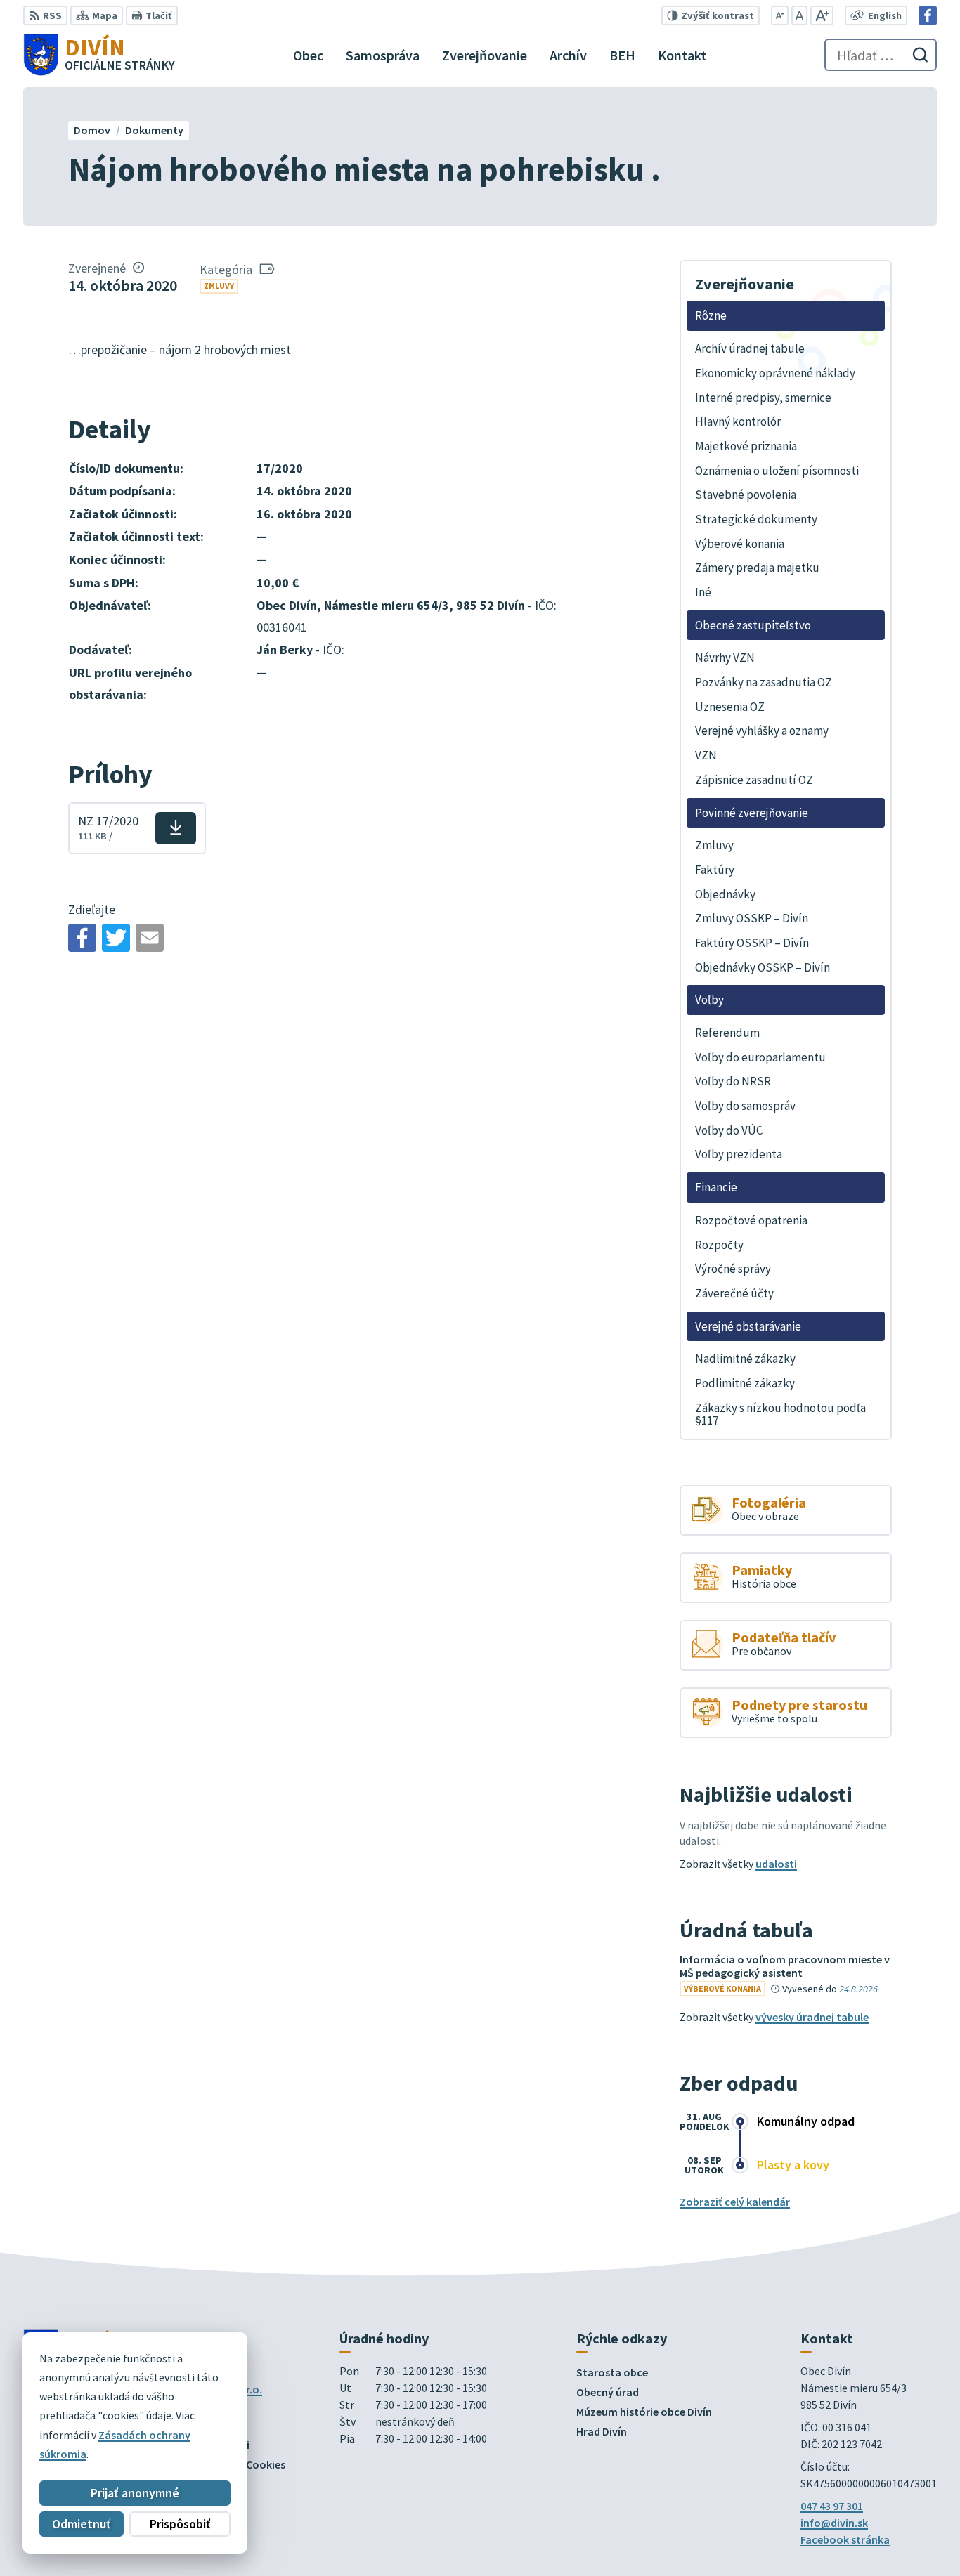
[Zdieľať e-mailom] (150, 938)
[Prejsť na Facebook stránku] (928, 15)
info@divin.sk (834, 2523)
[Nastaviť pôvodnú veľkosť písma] (799, 15)
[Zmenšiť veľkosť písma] (780, 15)
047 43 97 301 (832, 2506)
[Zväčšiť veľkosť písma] (822, 15)
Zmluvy (219, 286)
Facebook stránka (845, 2539)
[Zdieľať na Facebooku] (82, 938)
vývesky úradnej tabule (812, 2017)
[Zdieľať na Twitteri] (116, 938)
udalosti (776, 1864)
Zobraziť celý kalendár (735, 2202)
